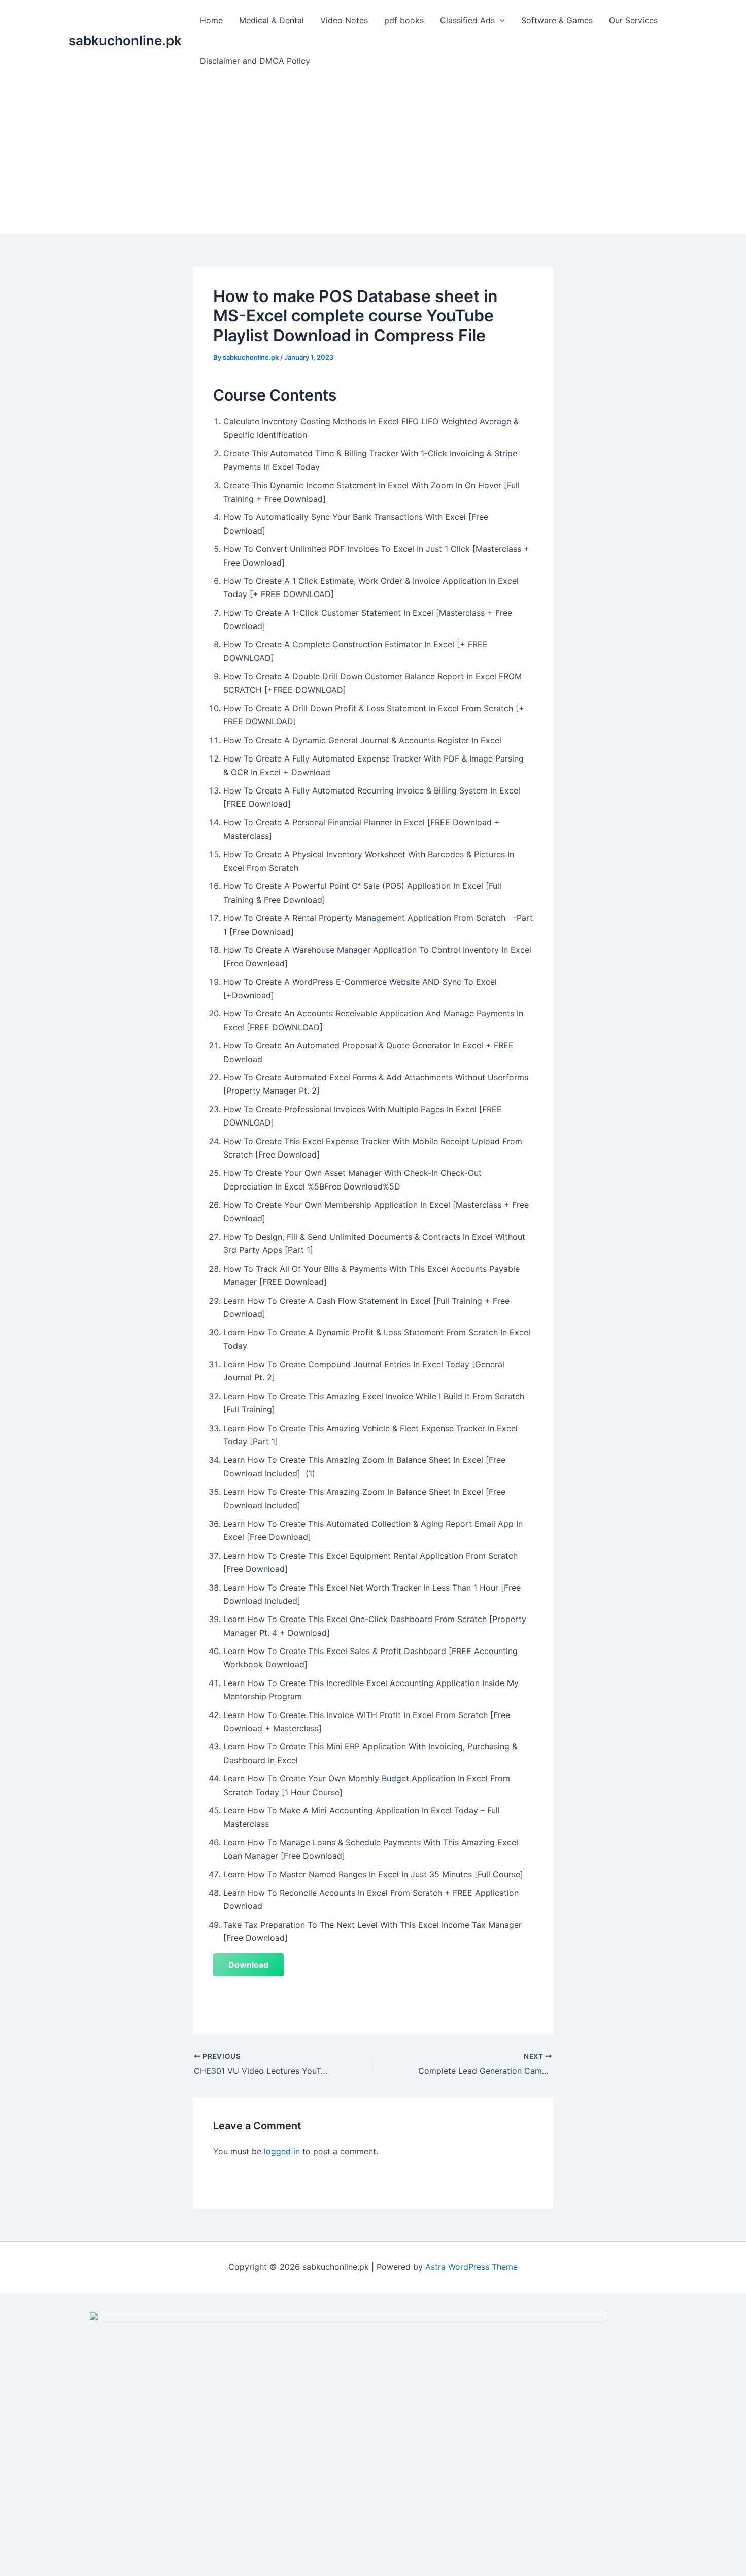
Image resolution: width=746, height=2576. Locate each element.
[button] (500, 20)
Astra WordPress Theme (471, 2267)
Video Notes (344, 20)
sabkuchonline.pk (125, 40)
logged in (282, 2151)
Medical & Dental (272, 20)
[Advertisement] (373, 157)
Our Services (633, 20)
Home (211, 20)
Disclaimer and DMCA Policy (255, 61)
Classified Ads (467, 20)
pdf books (404, 20)
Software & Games (557, 20)
